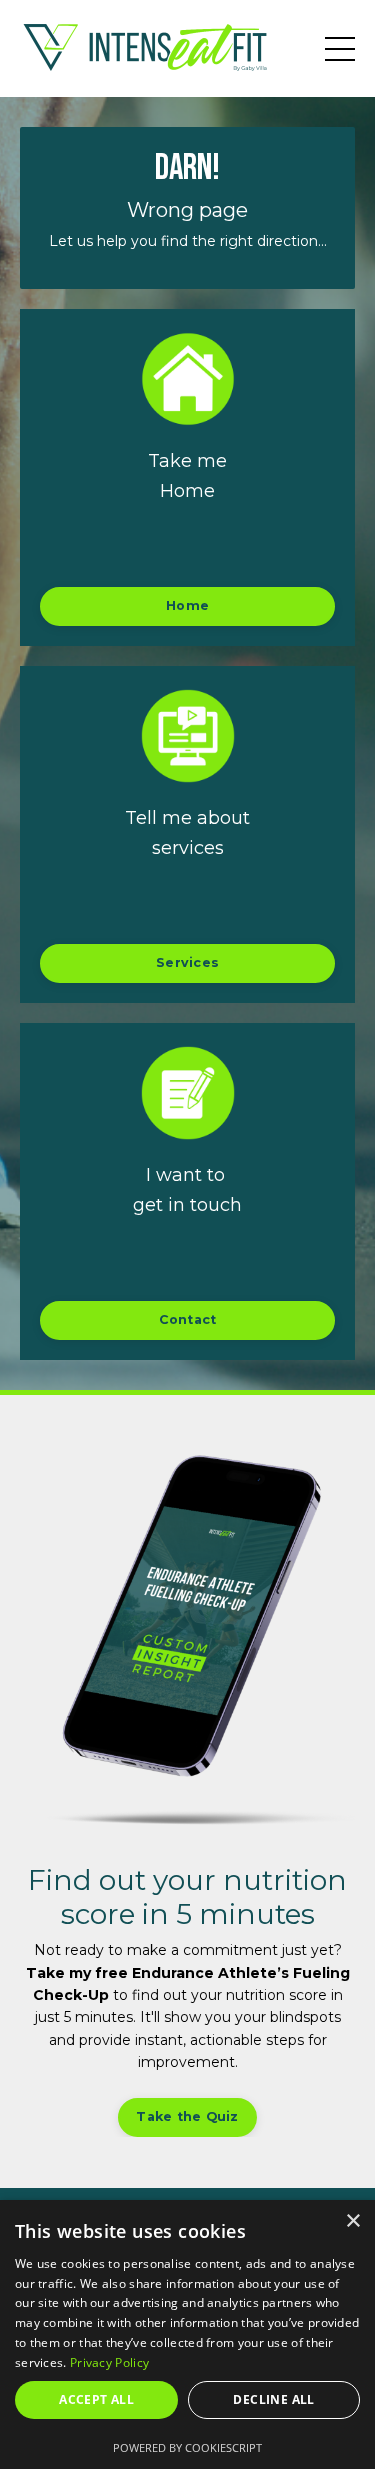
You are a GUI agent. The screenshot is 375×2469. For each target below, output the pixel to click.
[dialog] (187, 2334)
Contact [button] (188, 1319)
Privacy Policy (109, 2362)
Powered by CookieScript (187, 2447)
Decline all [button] (273, 2399)
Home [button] (187, 605)
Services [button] (187, 962)
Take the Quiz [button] (187, 2116)
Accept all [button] (96, 2399)
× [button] (352, 2221)
